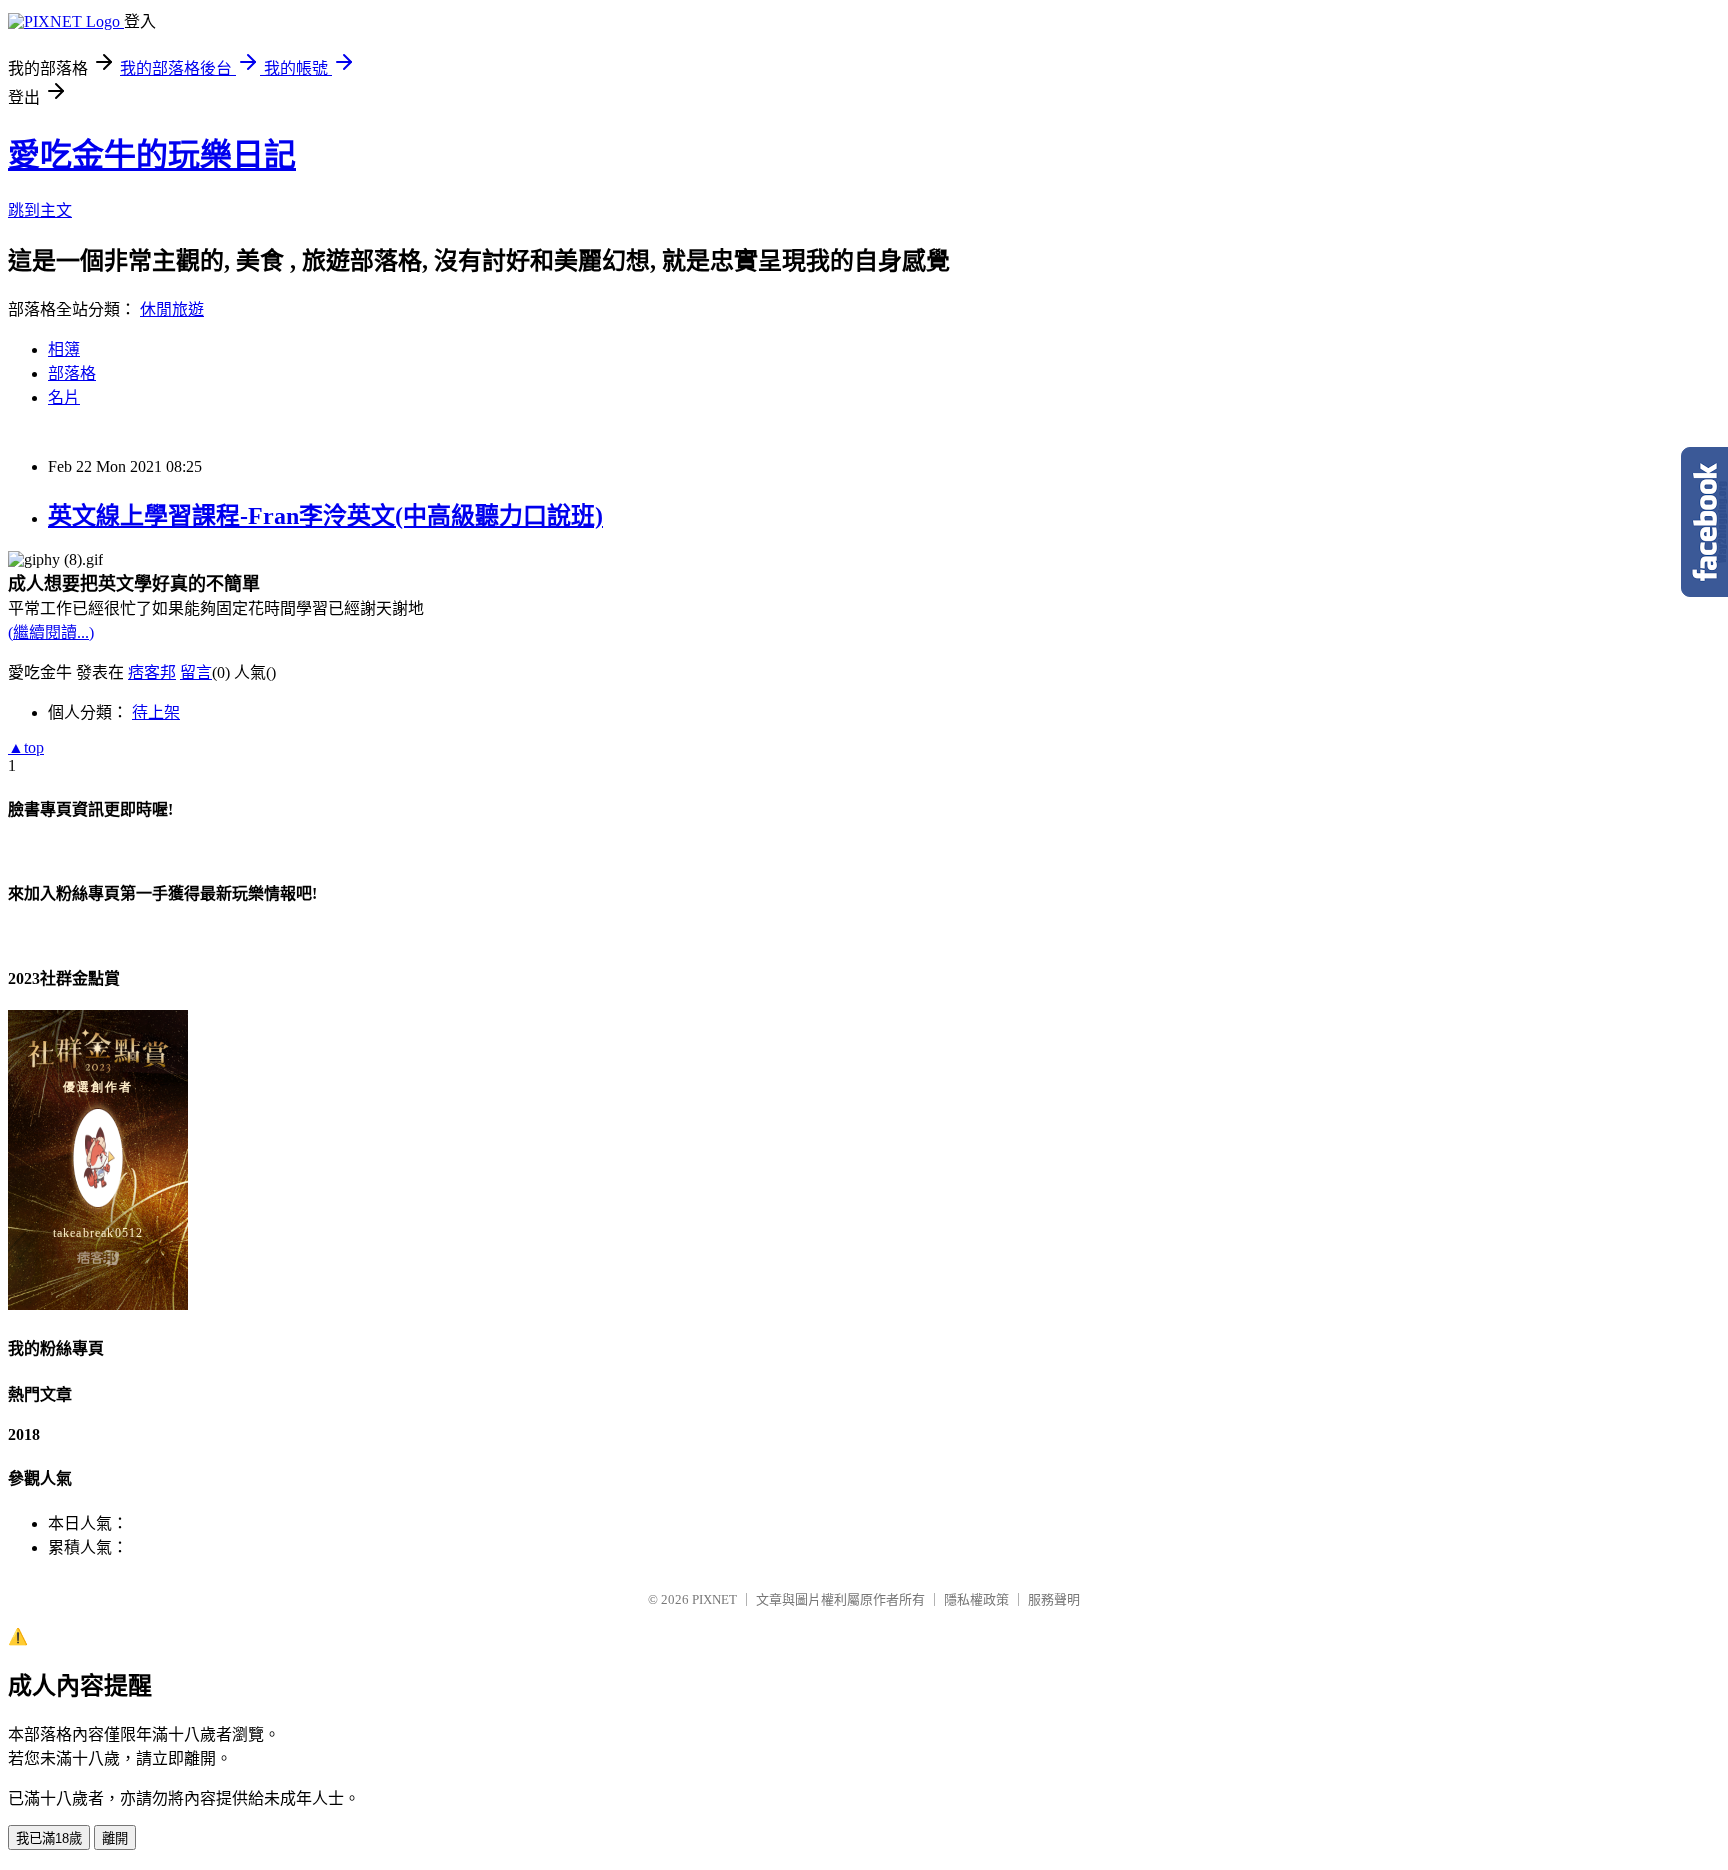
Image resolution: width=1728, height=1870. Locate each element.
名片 (64, 397)
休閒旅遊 (172, 309)
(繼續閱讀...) (51, 632)
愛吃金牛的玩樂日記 (152, 155)
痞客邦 (152, 672)
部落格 (72, 373)
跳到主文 (40, 210)
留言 (196, 672)
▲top (26, 747)
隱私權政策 (976, 1599)
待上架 (156, 712)
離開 (115, 1838)
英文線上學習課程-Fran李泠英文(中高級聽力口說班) (325, 516)
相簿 (64, 349)
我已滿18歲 (49, 1838)
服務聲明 (1054, 1599)
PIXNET (714, 1599)
